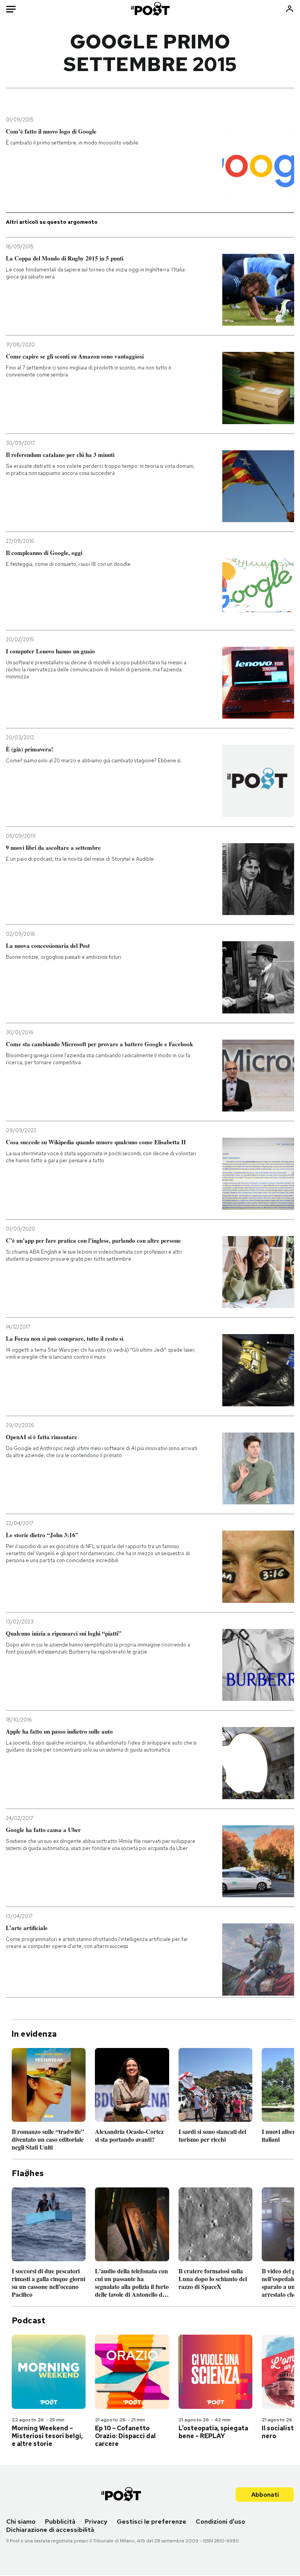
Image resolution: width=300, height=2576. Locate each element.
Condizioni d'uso (221, 2522)
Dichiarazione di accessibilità (50, 2530)
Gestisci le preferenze (152, 2522)
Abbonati (265, 2495)
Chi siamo (21, 2522)
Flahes (28, 2173)
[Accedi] (290, 9)
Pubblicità (60, 2522)
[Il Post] (150, 9)
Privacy (96, 2522)
